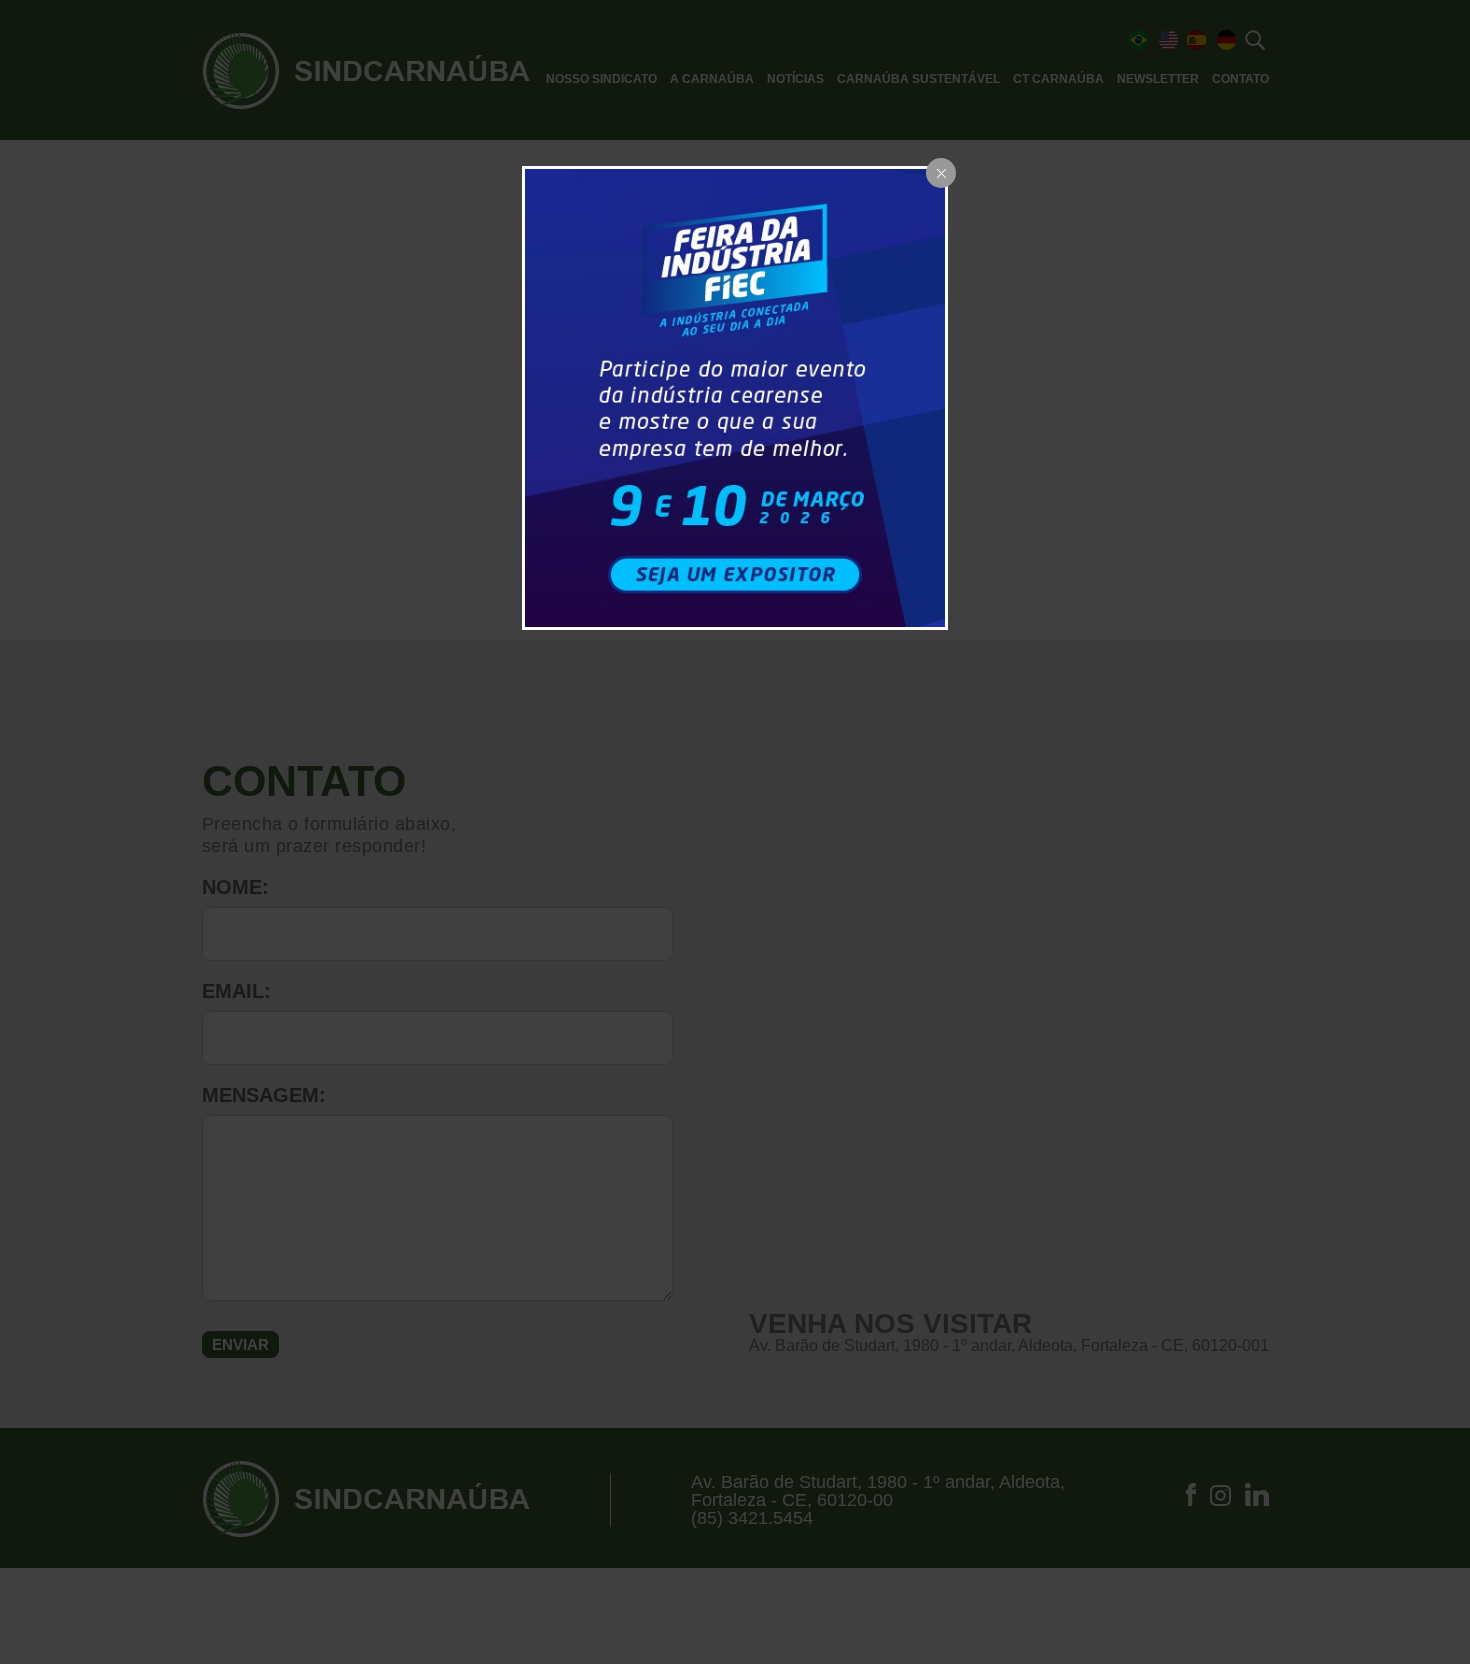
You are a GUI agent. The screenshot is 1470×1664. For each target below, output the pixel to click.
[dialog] (735, 397)
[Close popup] (941, 173)
